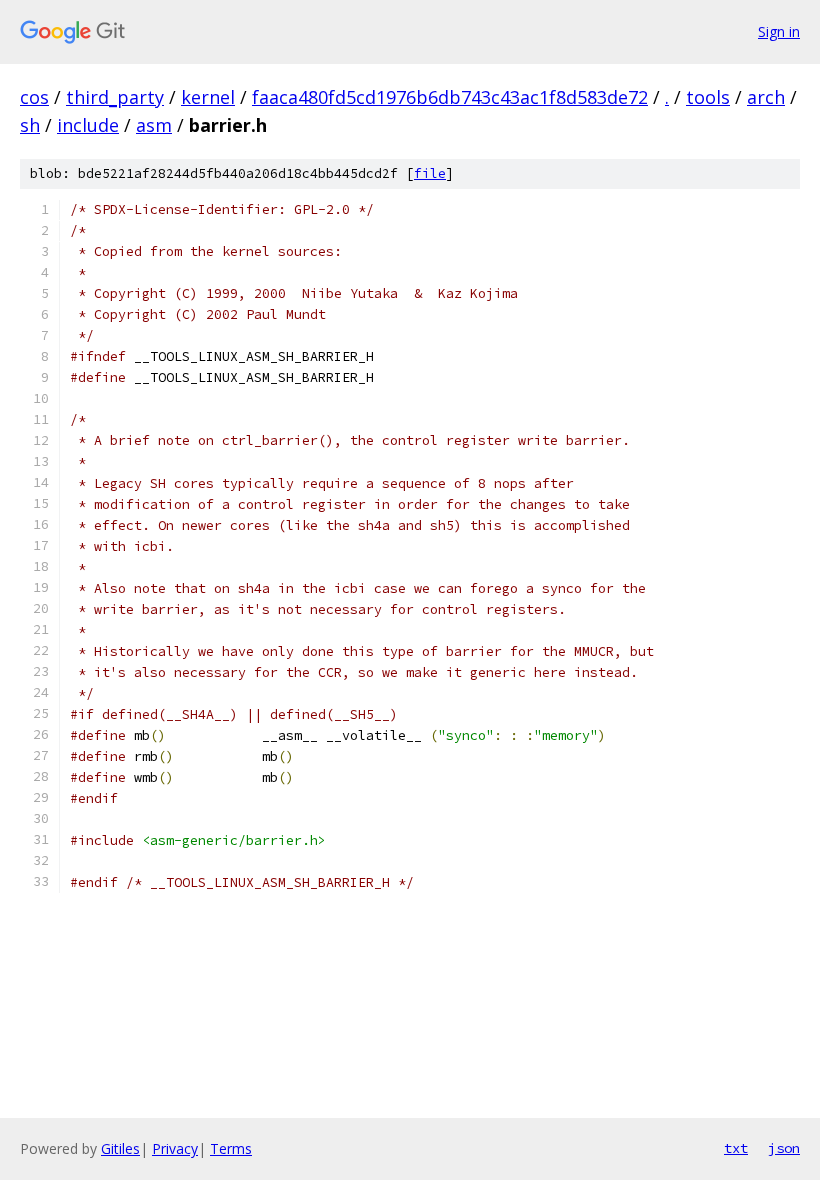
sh (30, 125)
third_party (115, 97)
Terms (231, 1148)
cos (34, 97)
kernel (208, 97)
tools (708, 97)
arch (766, 97)
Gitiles (120, 1148)
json (784, 1148)
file (430, 173)
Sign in (779, 31)
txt (736, 1148)
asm (154, 125)
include (88, 125)
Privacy (175, 1148)
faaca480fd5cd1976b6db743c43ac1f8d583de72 (450, 97)
